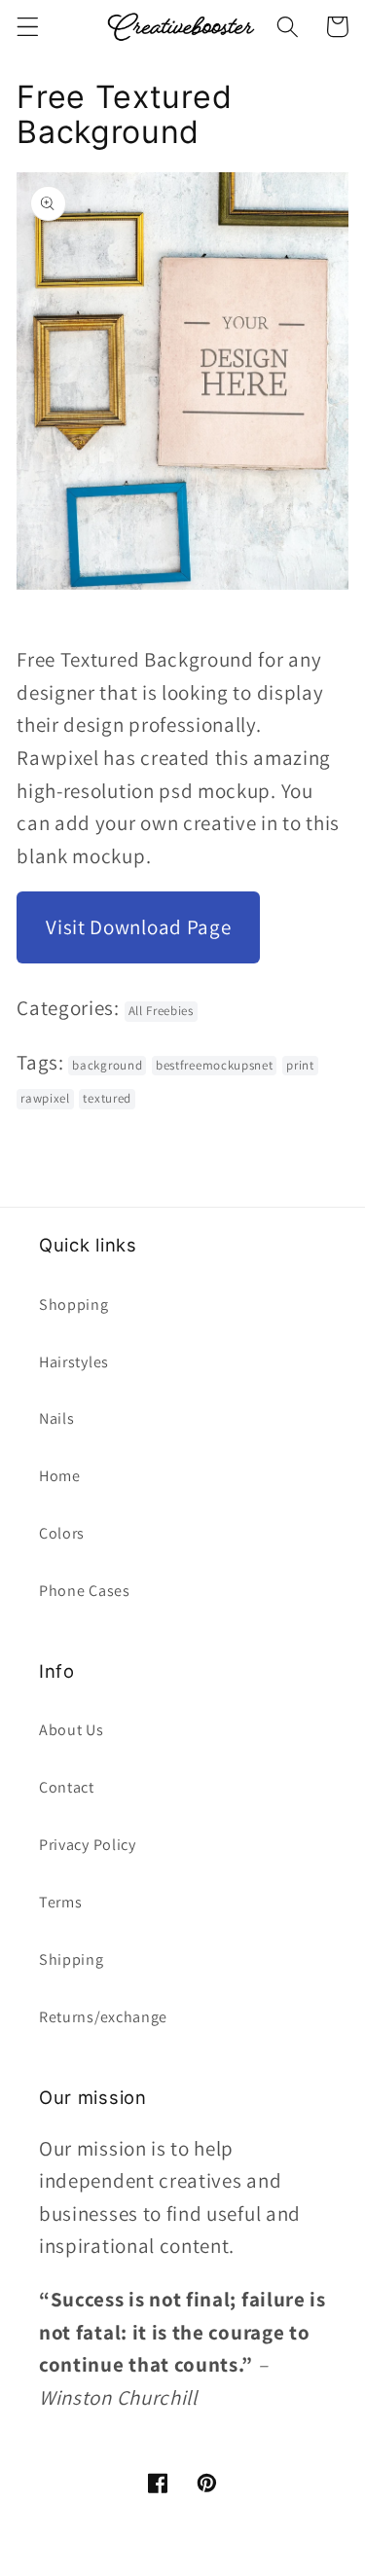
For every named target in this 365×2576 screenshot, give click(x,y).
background (107, 1065)
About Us (72, 1730)
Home (60, 1476)
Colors (62, 1533)
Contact (67, 1787)
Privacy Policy (88, 1845)
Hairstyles (74, 1362)
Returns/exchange (103, 2017)
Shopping (74, 1305)
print (300, 1065)
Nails (56, 1418)
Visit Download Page (138, 927)
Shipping (72, 1959)
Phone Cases (85, 1591)
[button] (28, 27)
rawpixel (45, 1098)
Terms (60, 1902)
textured (107, 1098)
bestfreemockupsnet (214, 1065)
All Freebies (161, 1011)
